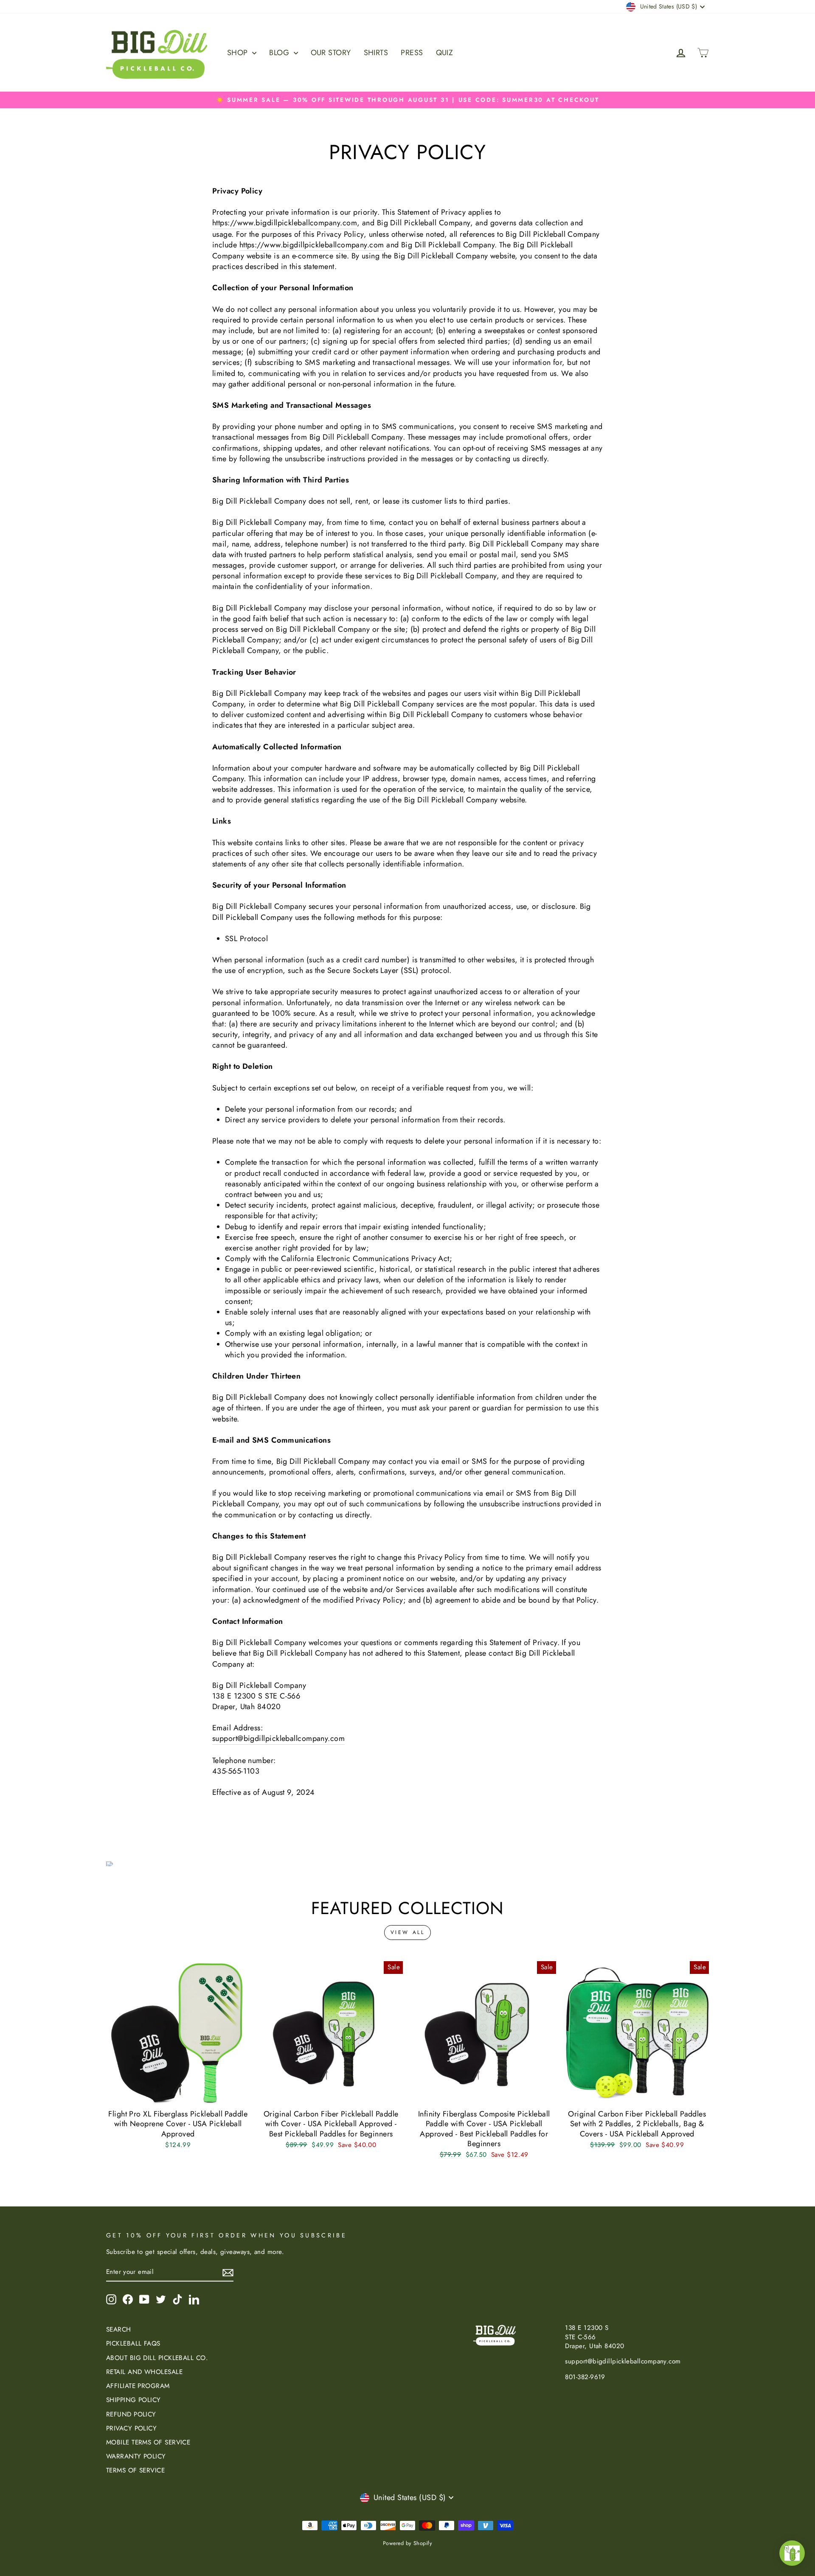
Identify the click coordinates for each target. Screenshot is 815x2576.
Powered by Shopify (407, 2543)
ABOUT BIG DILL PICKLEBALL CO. (157, 2358)
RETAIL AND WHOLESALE (144, 2372)
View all (408, 1932)
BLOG (280, 53)
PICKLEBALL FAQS (133, 2343)
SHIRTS (376, 53)
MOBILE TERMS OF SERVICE (148, 2442)
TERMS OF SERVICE (135, 2470)
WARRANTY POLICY (136, 2456)
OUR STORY (331, 53)
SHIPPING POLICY (133, 2400)
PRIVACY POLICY (131, 2428)
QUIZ (445, 53)
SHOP (239, 53)
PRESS (412, 53)
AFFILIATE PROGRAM (138, 2386)
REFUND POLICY (131, 2414)
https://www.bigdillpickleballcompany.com (285, 223)
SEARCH (119, 2329)
